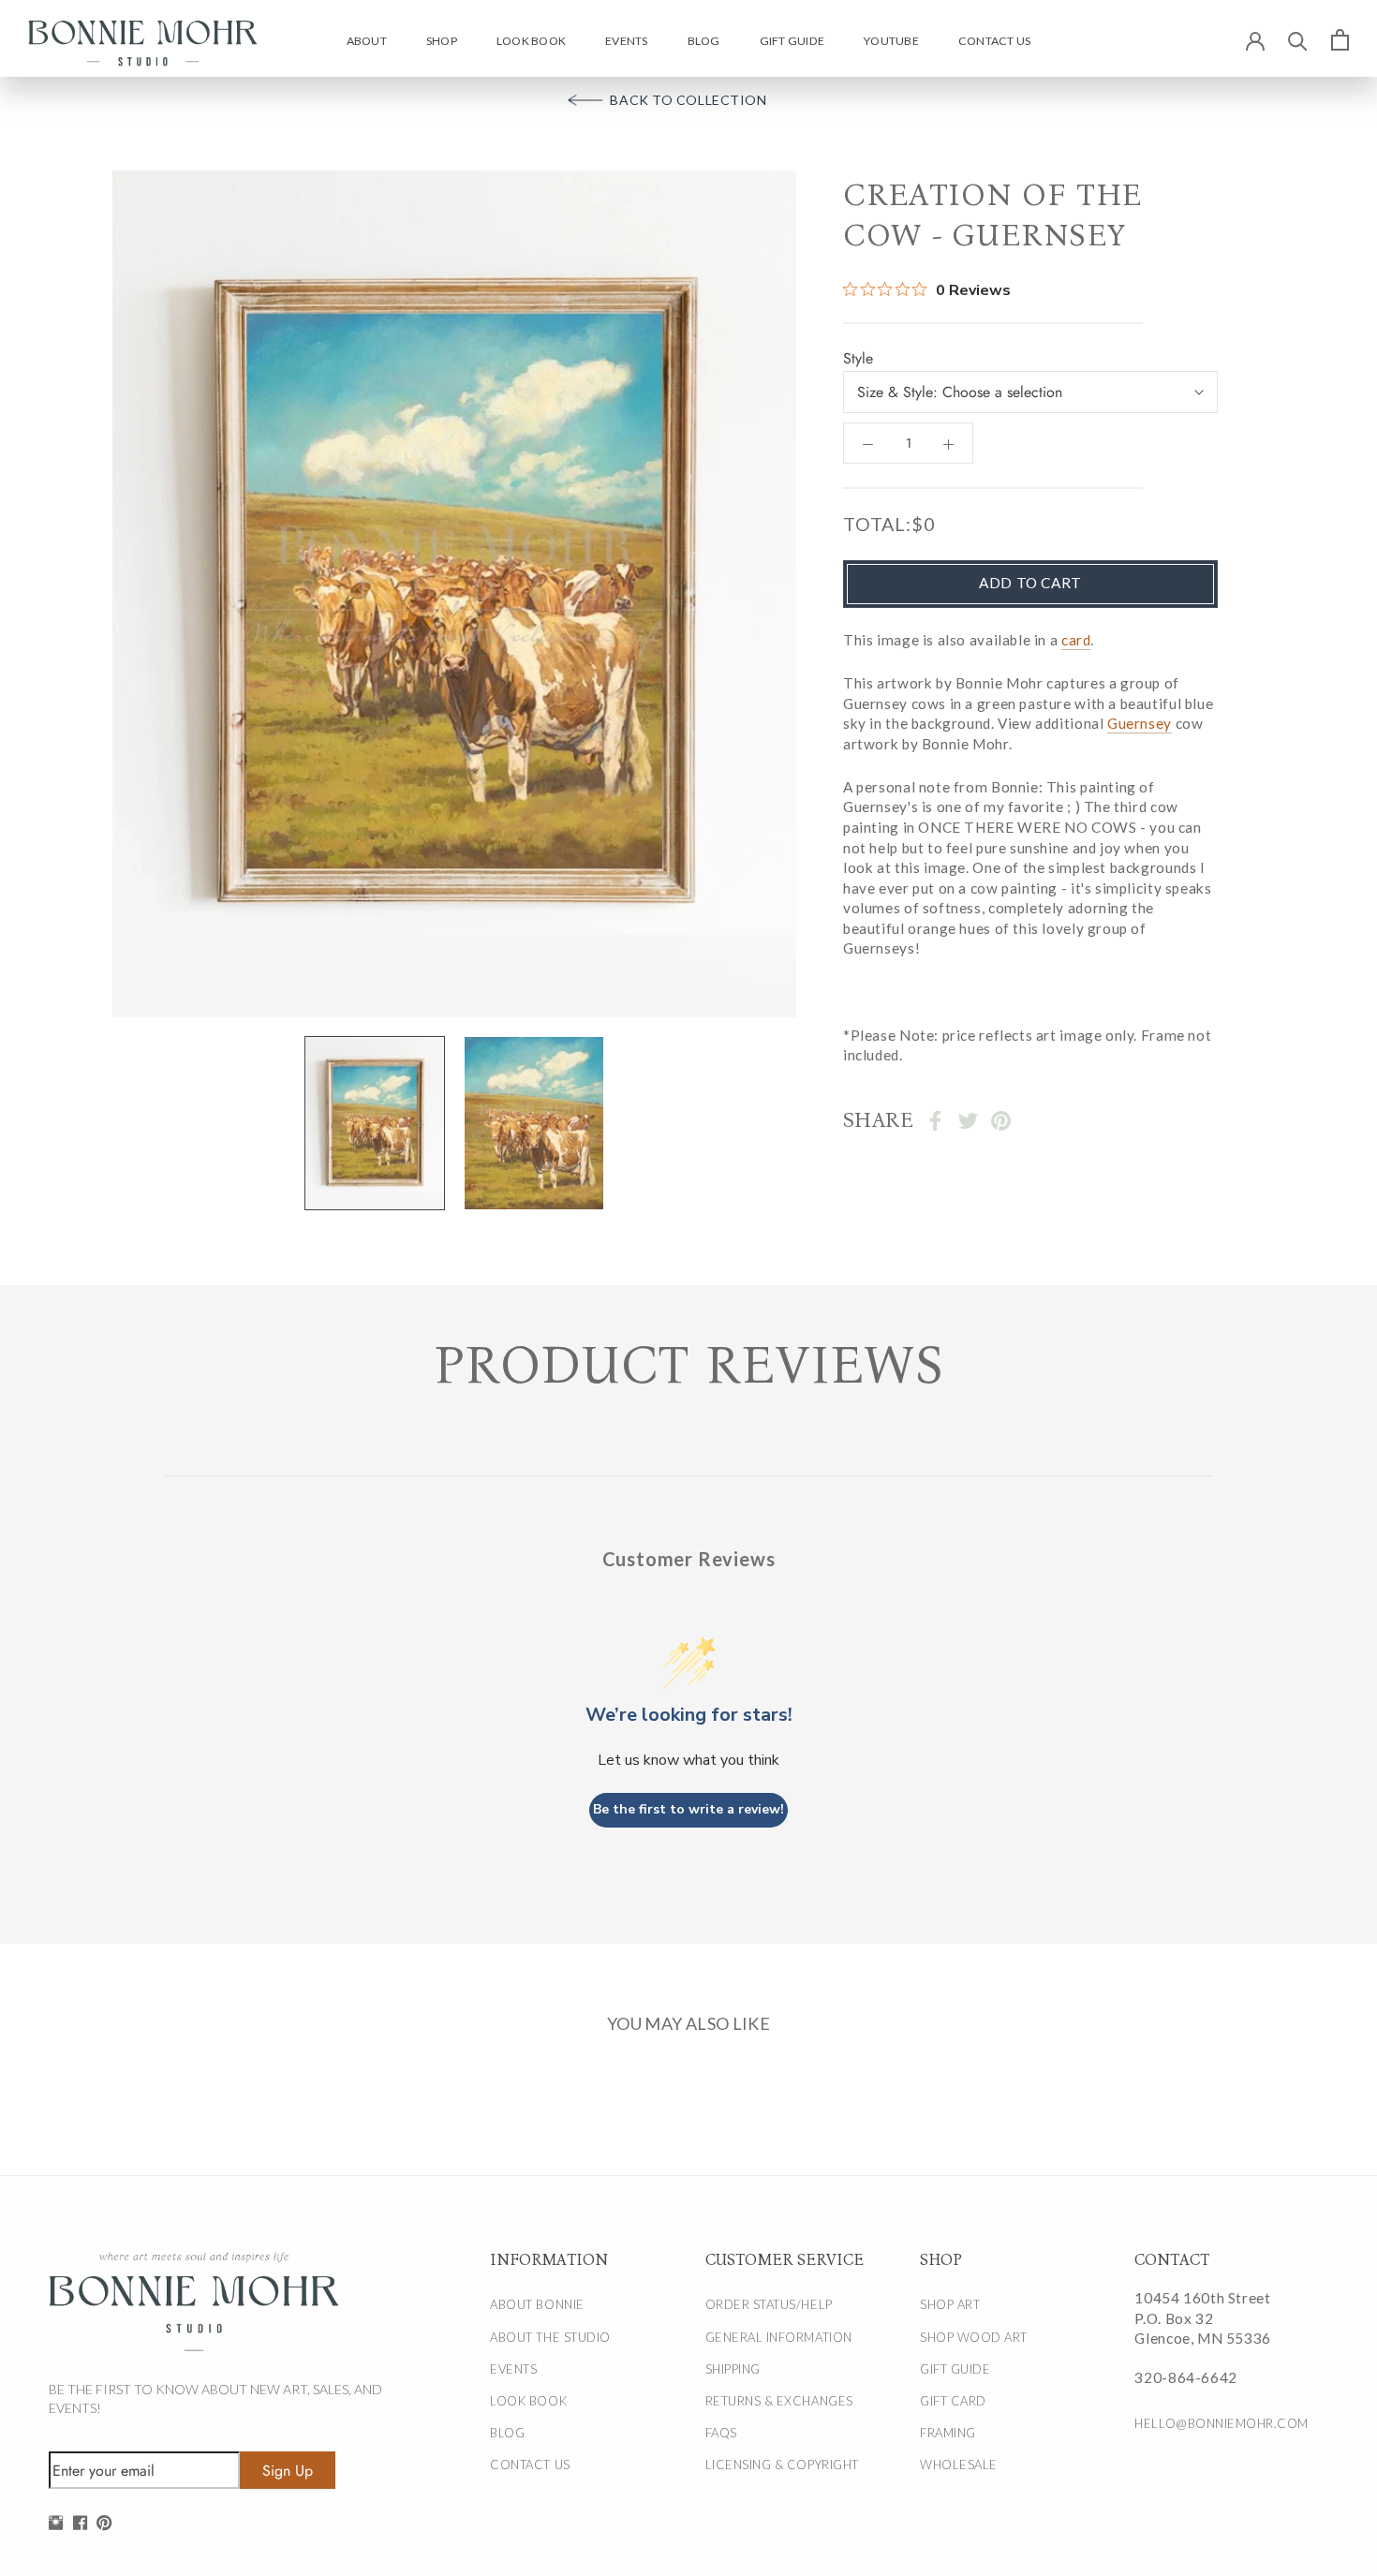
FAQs (721, 2433)
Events (626, 41)
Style (858, 358)
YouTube (891, 41)
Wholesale (959, 2465)
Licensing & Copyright (782, 2465)
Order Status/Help (769, 2304)
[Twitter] (968, 1121)
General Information (779, 2337)
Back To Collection (688, 100)
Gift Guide (792, 41)
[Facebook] (935, 1121)
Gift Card (953, 2401)
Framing (948, 2433)
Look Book (531, 41)
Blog (704, 41)
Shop (442, 41)
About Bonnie (537, 2304)
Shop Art (950, 2304)
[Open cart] (1340, 39)
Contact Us (994, 41)
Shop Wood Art (974, 2337)
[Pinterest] (1001, 1121)
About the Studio (550, 2337)
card (1076, 640)
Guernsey (1140, 723)
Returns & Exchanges (779, 2401)
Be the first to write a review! (688, 1809)
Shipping (733, 2369)
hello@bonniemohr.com (1220, 2423)
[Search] (1298, 40)
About (367, 41)
